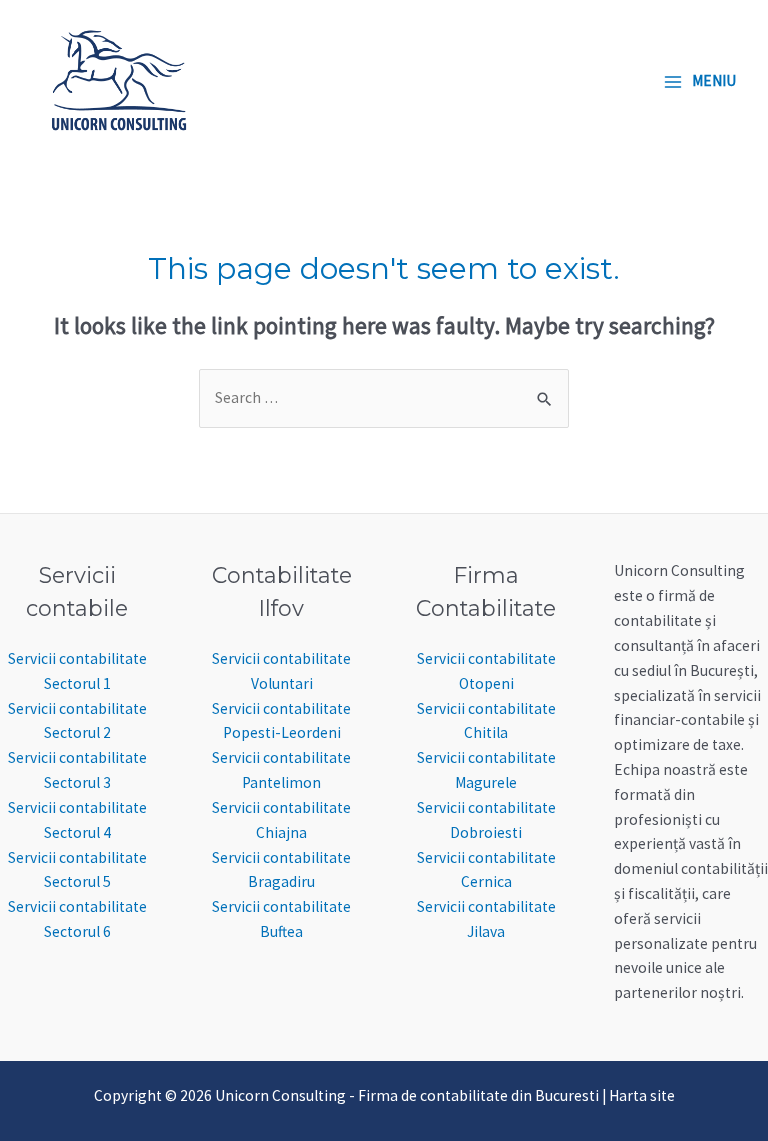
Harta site (642, 1095)
